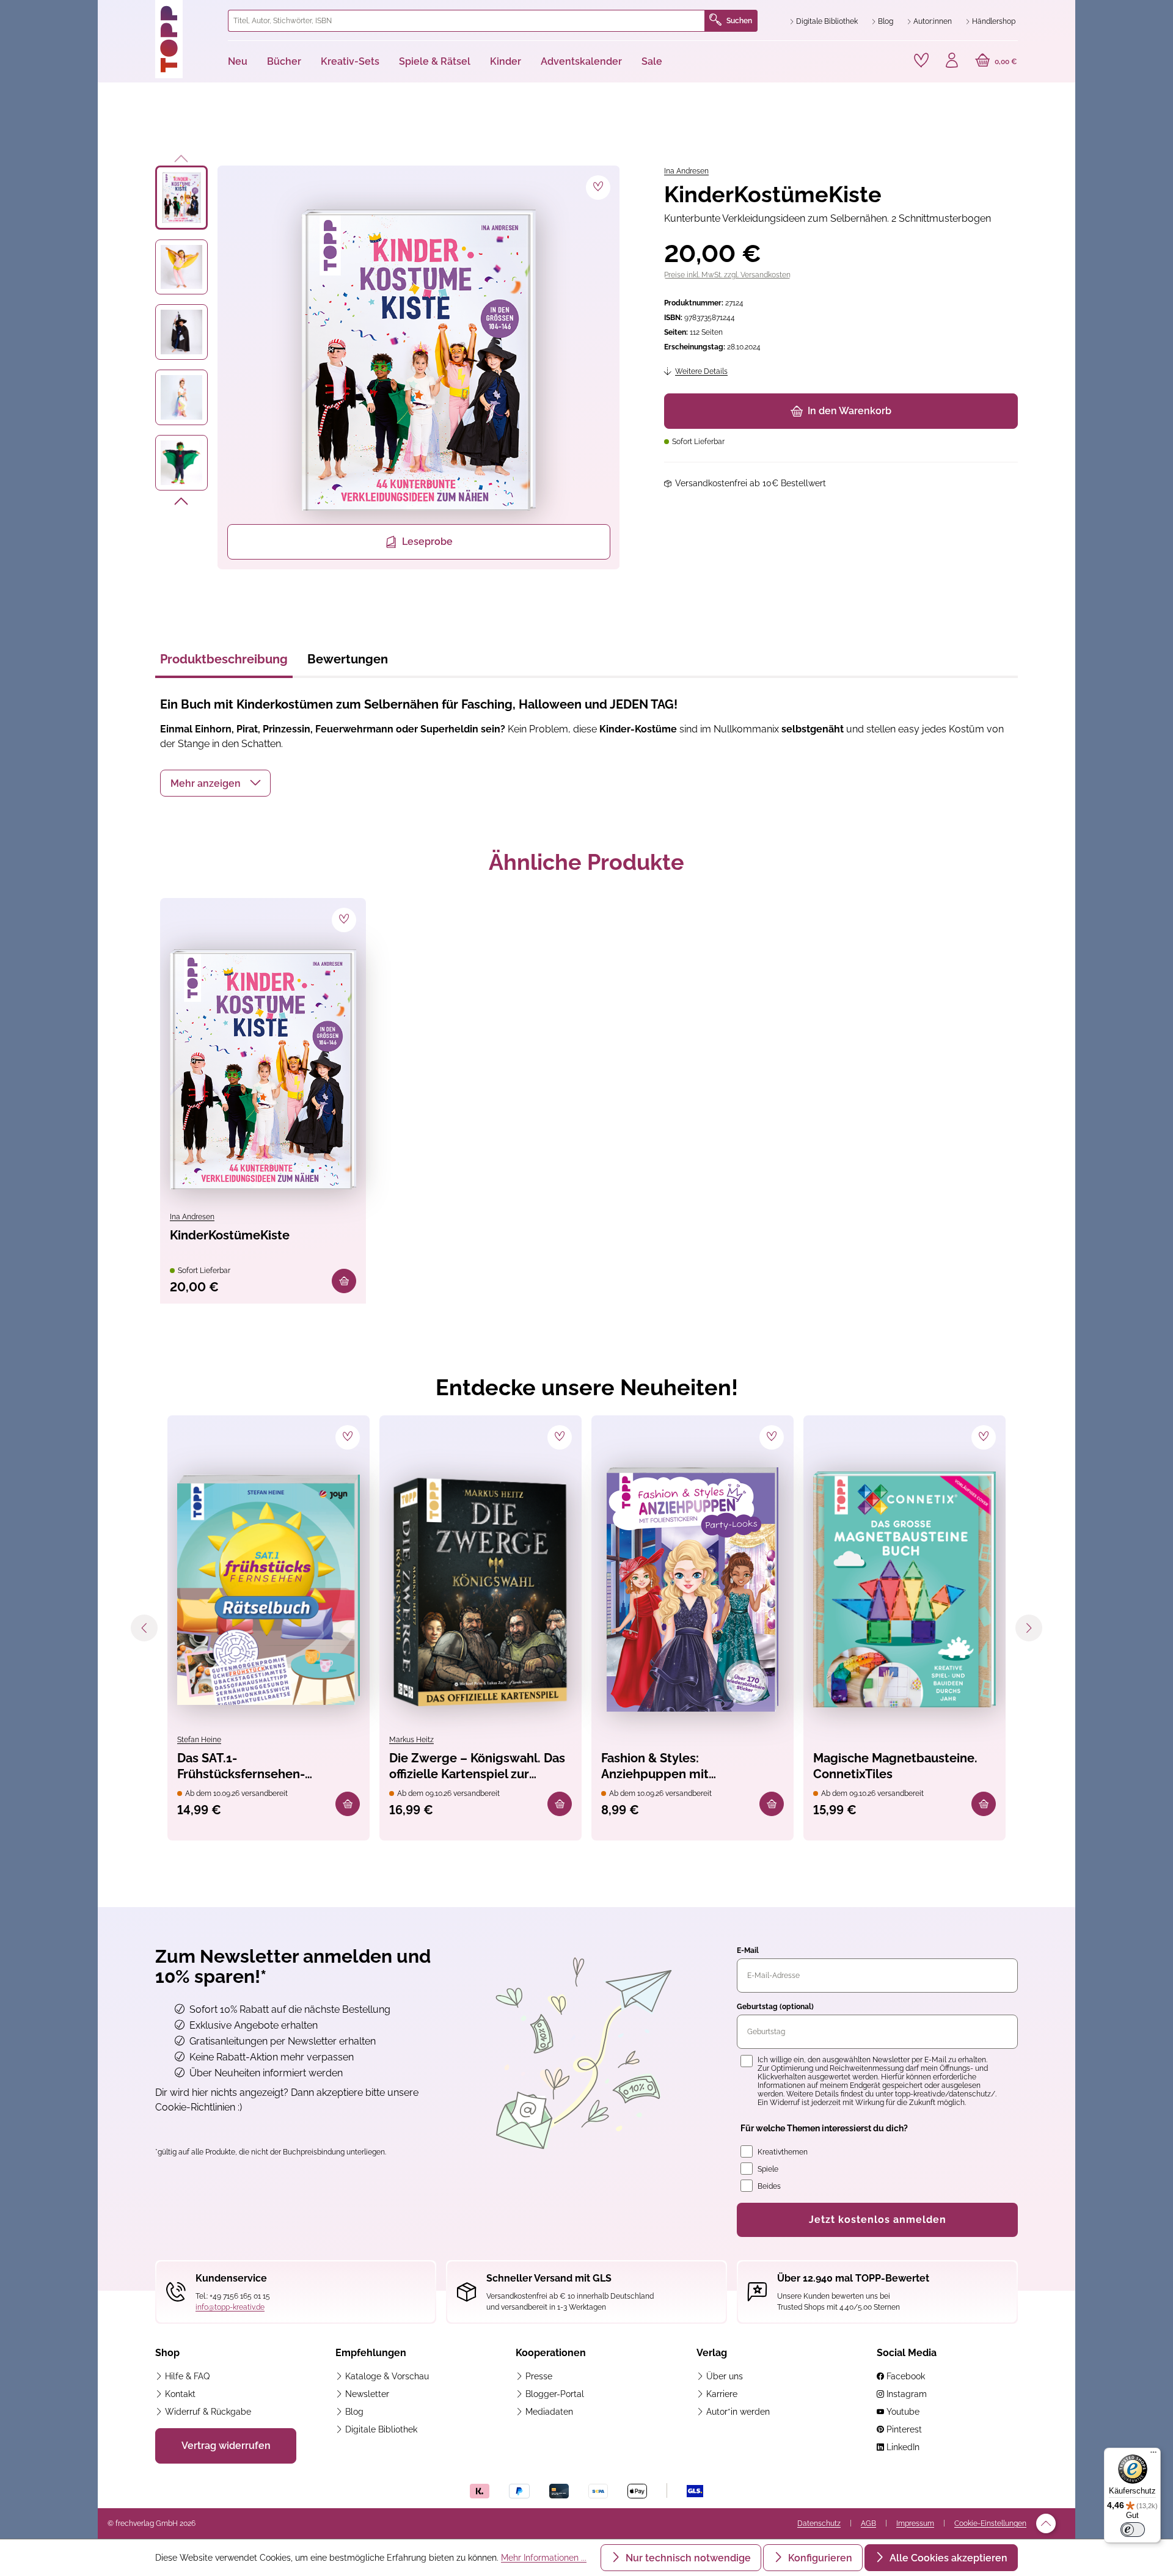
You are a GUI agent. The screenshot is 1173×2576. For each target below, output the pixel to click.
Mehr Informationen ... (544, 2558)
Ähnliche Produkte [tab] (586, 862)
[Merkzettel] (921, 60)
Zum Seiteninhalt (149, 13)
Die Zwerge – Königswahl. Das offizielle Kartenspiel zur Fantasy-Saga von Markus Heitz (480, 1767)
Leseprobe (427, 542)
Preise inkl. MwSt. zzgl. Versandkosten (727, 275)
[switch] (1133, 2530)
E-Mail (748, 1950)
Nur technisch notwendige (687, 2558)
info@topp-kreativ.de (230, 2307)
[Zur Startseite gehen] (187, 39)
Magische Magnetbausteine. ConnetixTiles (895, 1766)
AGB (868, 2523)
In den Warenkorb (850, 411)
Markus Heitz (411, 1740)
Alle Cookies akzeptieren (947, 2558)
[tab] (224, 663)
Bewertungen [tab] (348, 659)
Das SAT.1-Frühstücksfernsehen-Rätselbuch (241, 1767)
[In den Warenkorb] (344, 1281)
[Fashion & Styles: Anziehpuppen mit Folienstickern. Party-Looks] (692, 1589)
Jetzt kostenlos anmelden (878, 2220)
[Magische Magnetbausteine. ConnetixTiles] (904, 1589)
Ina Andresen (686, 171)
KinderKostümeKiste (230, 1235)
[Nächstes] (182, 503)
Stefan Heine (199, 1740)
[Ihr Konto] (952, 62)
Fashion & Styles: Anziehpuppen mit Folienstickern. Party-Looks (680, 1767)
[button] (215, 783)
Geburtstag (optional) (775, 2007)
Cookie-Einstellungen (990, 2523)
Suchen (739, 21)
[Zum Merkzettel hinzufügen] (598, 188)
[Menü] (1153, 2455)
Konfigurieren (819, 2558)
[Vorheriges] (182, 156)
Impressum (915, 2523)
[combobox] (466, 21)
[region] (388, 367)
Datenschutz (819, 2523)
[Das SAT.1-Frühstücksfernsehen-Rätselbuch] (269, 1589)
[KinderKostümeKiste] (263, 1069)
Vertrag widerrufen (226, 2446)
